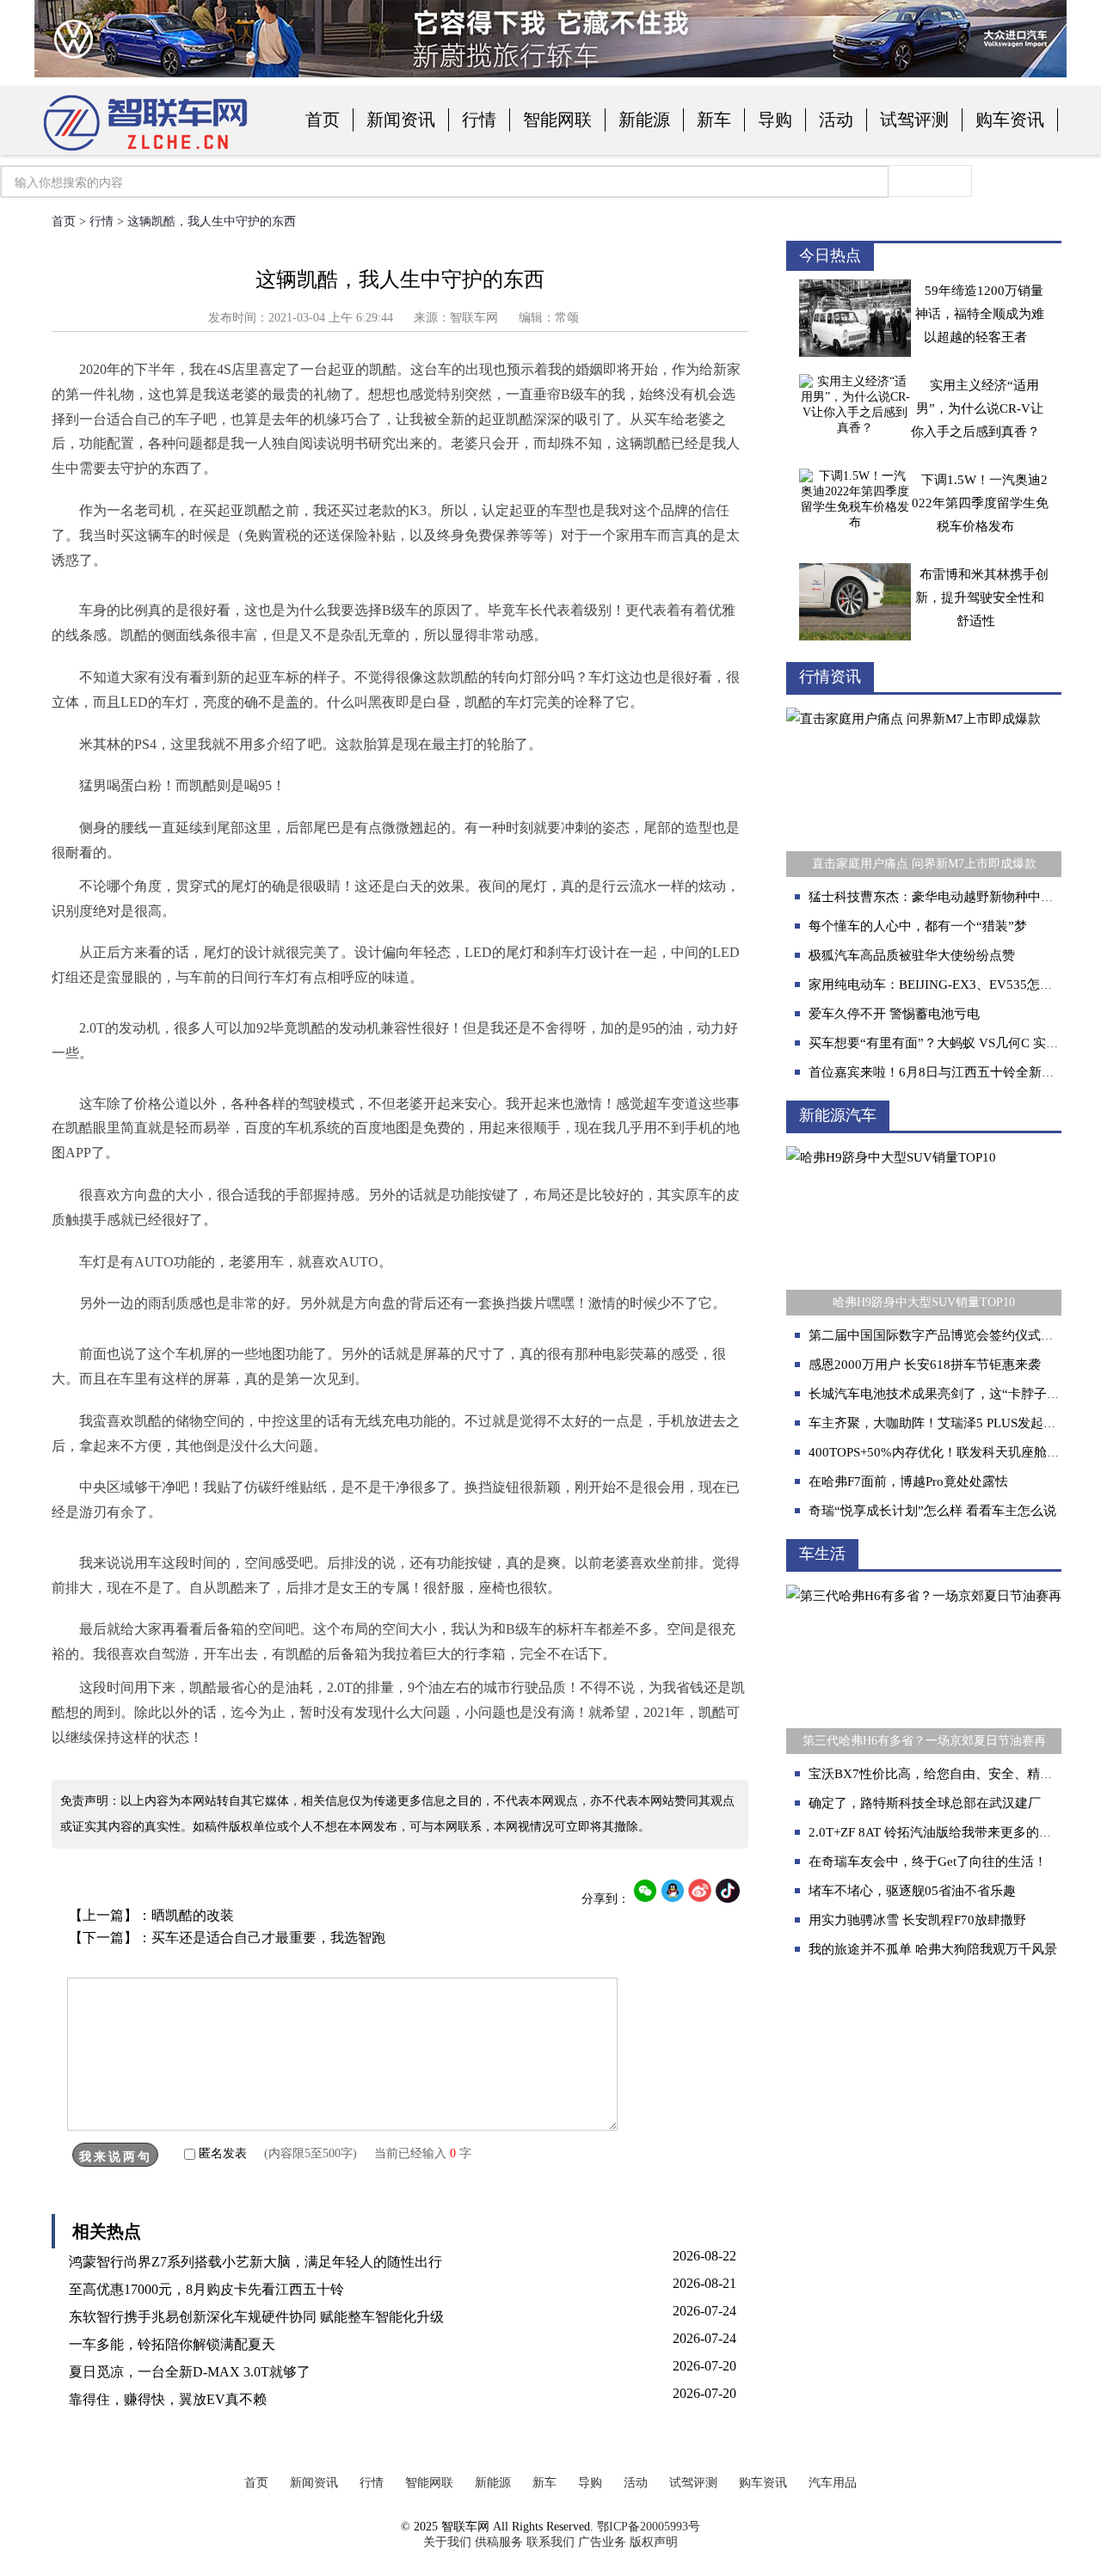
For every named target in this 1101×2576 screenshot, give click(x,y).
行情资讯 (830, 677)
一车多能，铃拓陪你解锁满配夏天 (172, 2344)
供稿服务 (499, 2542)
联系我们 (550, 2542)
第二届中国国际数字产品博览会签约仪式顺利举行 (950, 1335)
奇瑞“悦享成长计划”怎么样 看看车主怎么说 (932, 1511)
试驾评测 (914, 120)
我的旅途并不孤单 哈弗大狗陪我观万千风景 (933, 1949)
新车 (714, 120)
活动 (836, 120)
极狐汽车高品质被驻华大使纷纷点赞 (912, 955)
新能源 (644, 120)
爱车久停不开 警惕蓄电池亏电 (894, 1014)
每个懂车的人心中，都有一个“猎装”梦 (918, 926)
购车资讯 (1010, 120)
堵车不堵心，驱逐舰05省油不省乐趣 (912, 1891)
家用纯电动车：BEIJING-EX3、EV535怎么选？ (944, 984)
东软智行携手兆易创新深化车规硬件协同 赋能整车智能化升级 (256, 2317)
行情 (479, 120)
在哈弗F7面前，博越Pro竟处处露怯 (908, 1481)
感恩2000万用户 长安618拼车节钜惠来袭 (925, 1365)
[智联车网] (146, 152)
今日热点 (830, 255)
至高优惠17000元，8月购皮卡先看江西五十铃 (206, 2289)
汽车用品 (833, 2483)
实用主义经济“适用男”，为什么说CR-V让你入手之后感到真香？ (977, 408)
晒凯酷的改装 (193, 1915)
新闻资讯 (401, 120)
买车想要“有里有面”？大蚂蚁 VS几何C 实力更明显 (953, 1043)
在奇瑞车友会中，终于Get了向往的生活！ (928, 1861)
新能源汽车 (838, 1115)
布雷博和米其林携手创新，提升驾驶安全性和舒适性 (982, 598)
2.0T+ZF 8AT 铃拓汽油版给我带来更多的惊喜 (937, 1832)
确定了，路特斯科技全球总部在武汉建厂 (925, 1803)
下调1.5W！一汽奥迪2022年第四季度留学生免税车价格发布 (980, 503)
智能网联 (557, 120)
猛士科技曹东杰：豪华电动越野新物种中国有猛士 (950, 897)
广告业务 (602, 2542)
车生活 (822, 1554)
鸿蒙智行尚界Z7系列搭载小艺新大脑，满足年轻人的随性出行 (255, 2262)
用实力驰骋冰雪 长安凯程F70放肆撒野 (917, 1920)
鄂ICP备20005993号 (649, 2527)
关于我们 (447, 2542)
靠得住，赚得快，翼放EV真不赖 (168, 2399)
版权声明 (654, 2542)
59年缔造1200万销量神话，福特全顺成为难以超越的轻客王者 (980, 314)
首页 (323, 120)
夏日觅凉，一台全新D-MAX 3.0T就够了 (190, 2372)
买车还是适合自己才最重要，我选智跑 (268, 1938)
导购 (775, 120)
